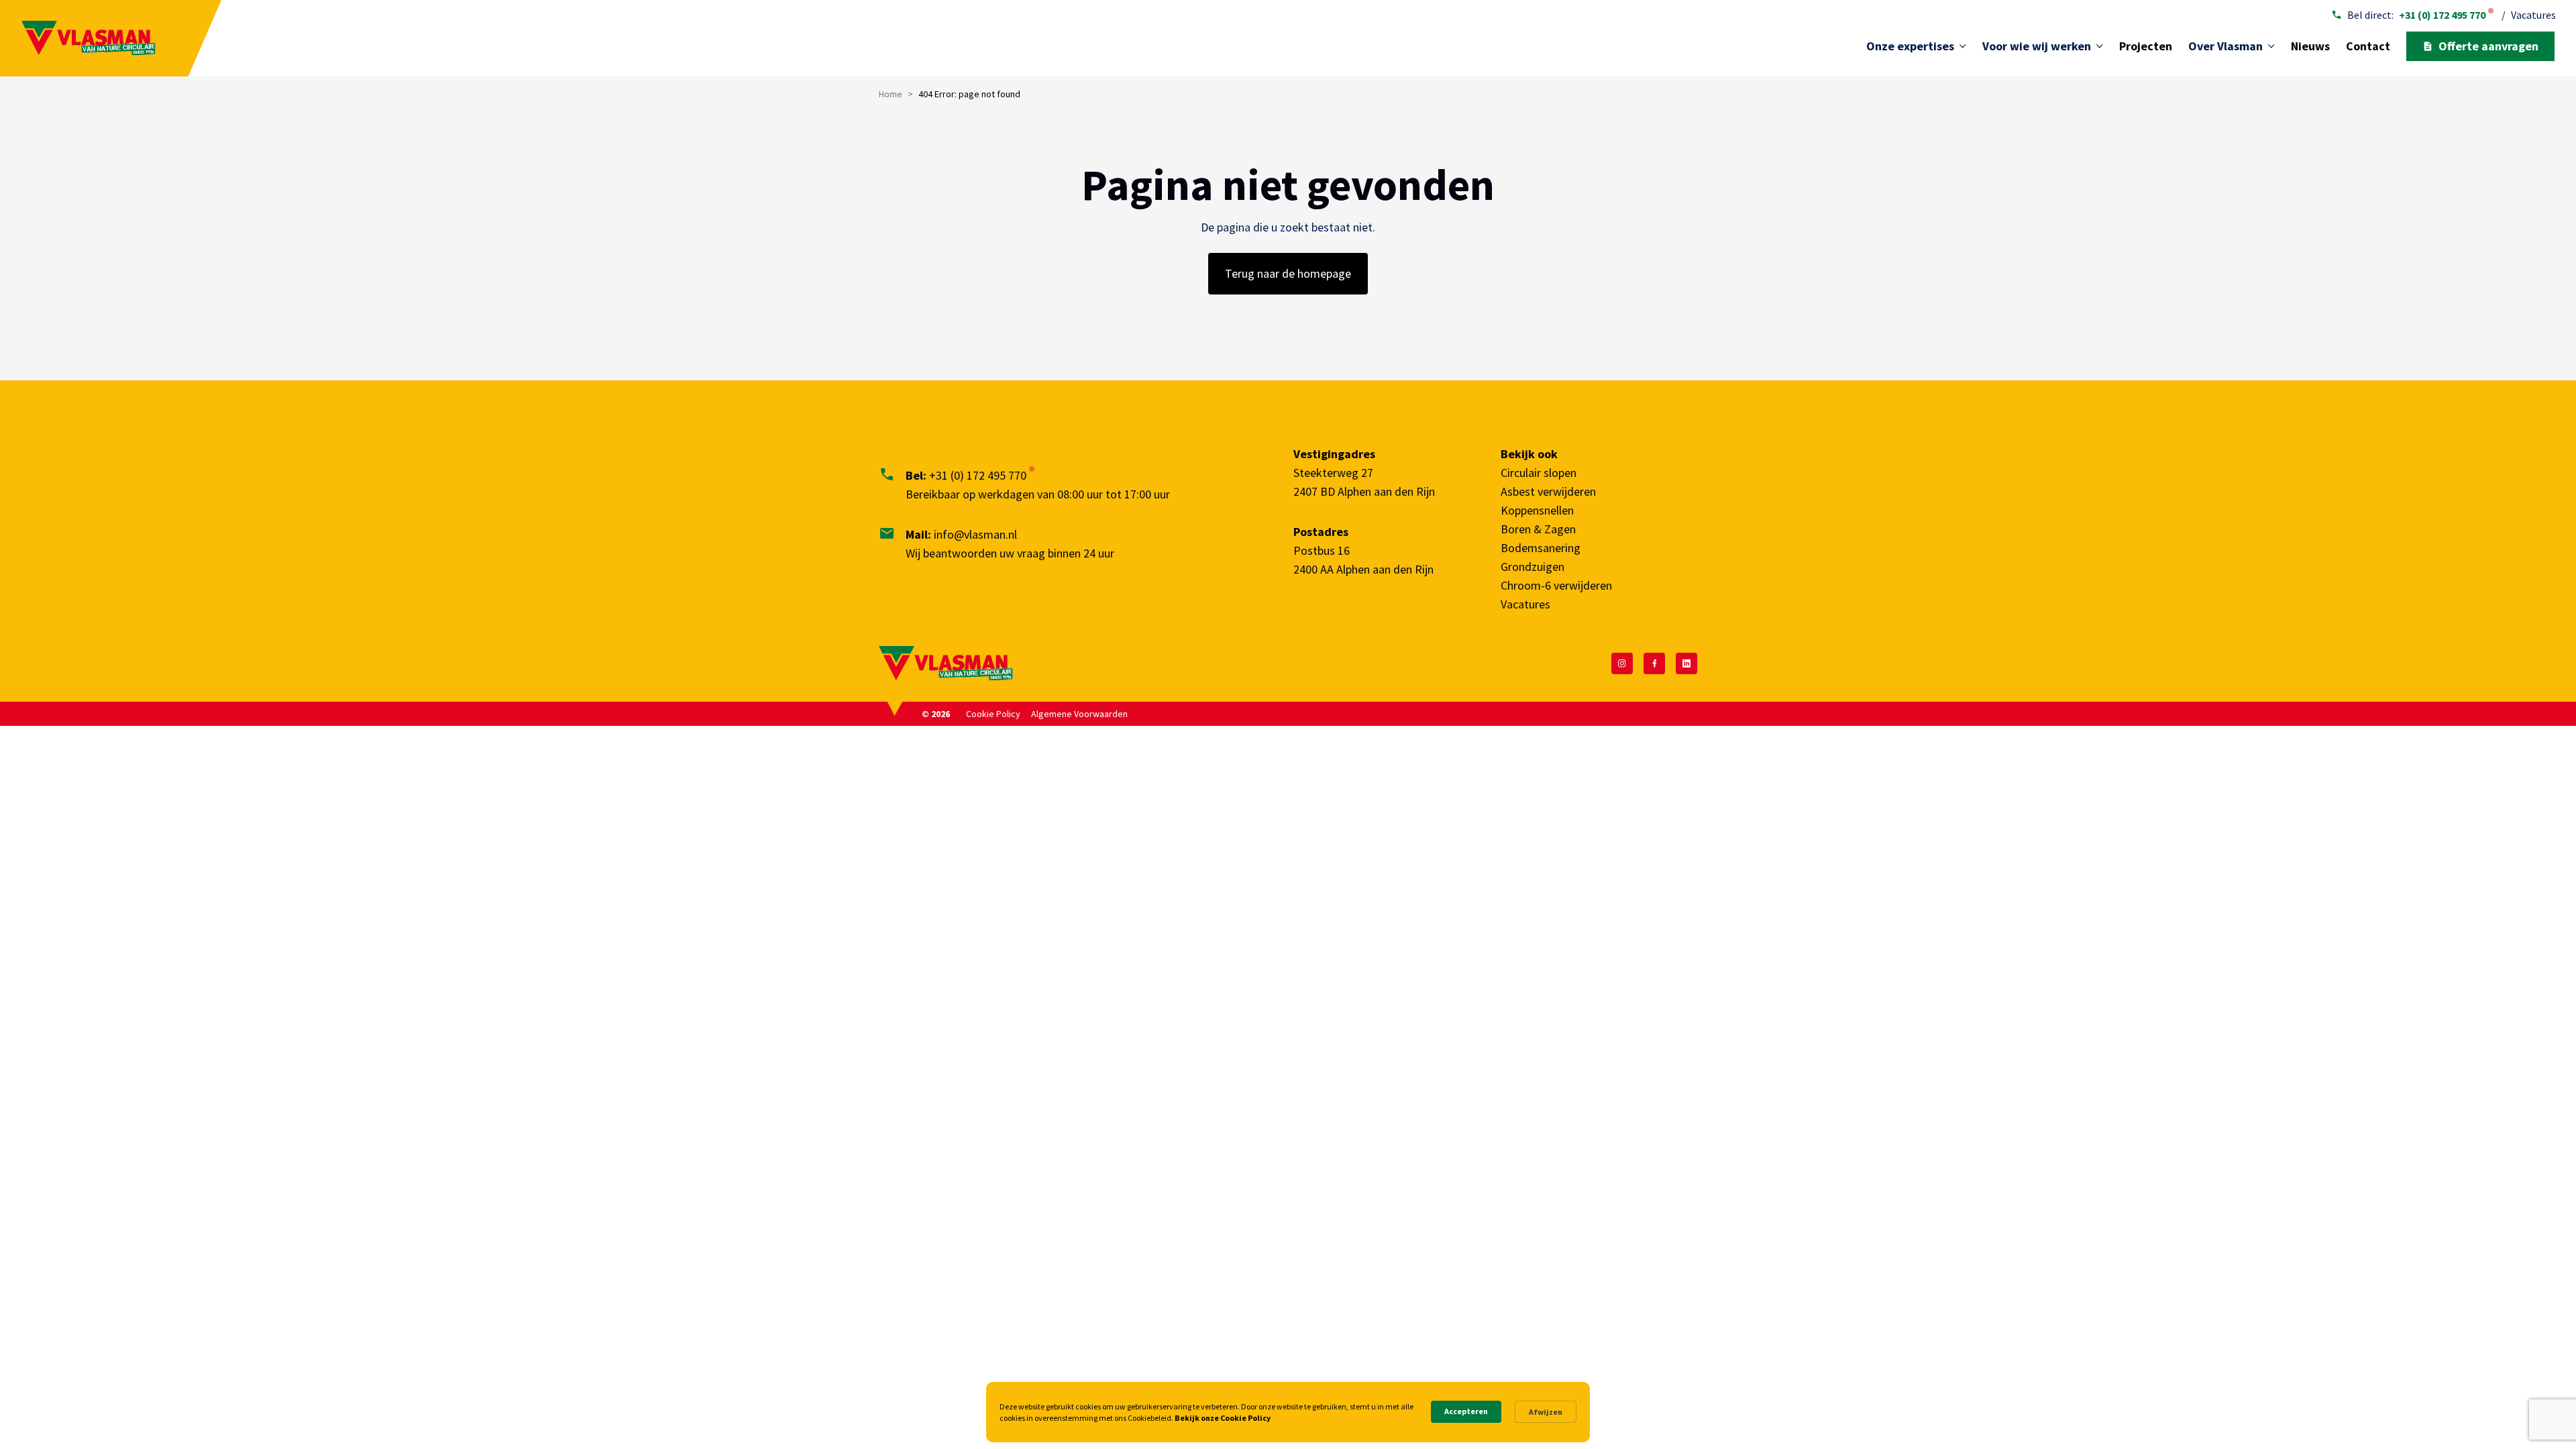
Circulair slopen (1539, 473)
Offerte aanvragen (2488, 46)
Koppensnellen (1537, 510)
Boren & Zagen (1538, 529)
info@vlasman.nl (975, 534)
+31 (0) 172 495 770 (2442, 15)
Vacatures (2533, 15)
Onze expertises (1910, 46)
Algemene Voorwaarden (1079, 714)
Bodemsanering (1541, 548)
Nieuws (2310, 46)
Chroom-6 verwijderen (1556, 585)
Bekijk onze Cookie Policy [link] (1223, 1418)
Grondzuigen (1533, 567)
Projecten (2146, 46)
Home (891, 94)
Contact (2368, 46)
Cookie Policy (993, 714)
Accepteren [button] (1466, 1411)
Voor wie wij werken (2037, 46)
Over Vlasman (2225, 46)
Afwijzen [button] (1546, 1412)
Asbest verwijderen (1548, 491)
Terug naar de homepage (1288, 273)
